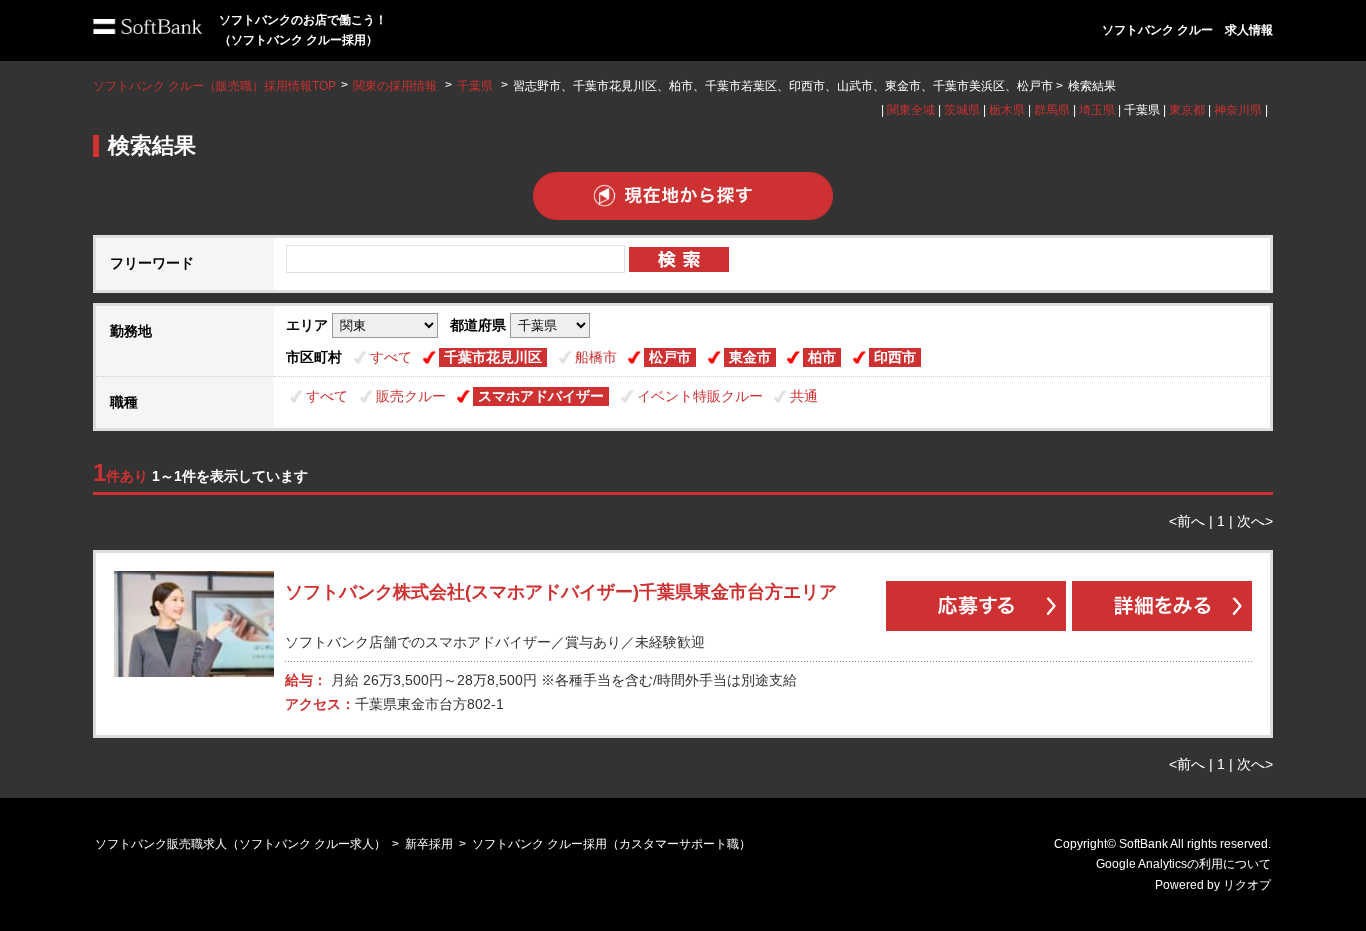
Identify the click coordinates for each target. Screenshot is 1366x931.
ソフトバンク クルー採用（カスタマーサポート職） (611, 844)
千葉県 (475, 86)
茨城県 (962, 110)
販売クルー (411, 396)
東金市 (750, 357)
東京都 (1187, 110)
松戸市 (670, 357)
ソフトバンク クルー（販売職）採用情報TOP (214, 86)
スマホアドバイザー (541, 396)
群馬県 (1052, 110)
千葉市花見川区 (493, 357)
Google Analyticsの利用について (1183, 864)
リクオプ (1247, 885)
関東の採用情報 (396, 86)
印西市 (895, 357)
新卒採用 (429, 844)
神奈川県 (1238, 110)
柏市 (822, 357)
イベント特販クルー (700, 396)
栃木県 (1007, 110)
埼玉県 (1097, 110)
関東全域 (911, 110)
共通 (804, 396)
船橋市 (596, 357)
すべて (391, 357)
